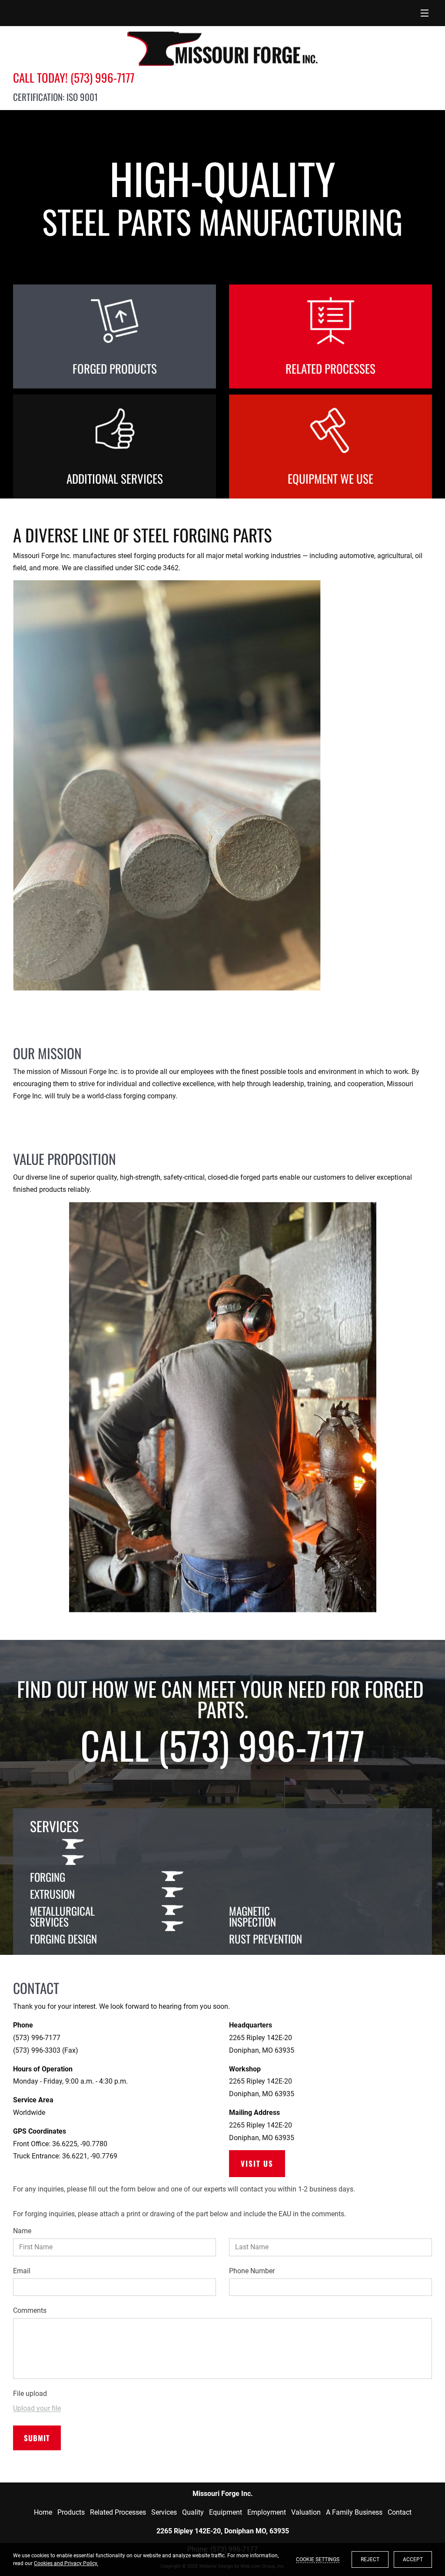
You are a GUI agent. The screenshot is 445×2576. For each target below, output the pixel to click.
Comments (30, 2310)
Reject (370, 2559)
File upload (30, 2394)
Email (22, 2271)
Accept (413, 2559)
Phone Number (252, 2271)
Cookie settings (318, 2559)
